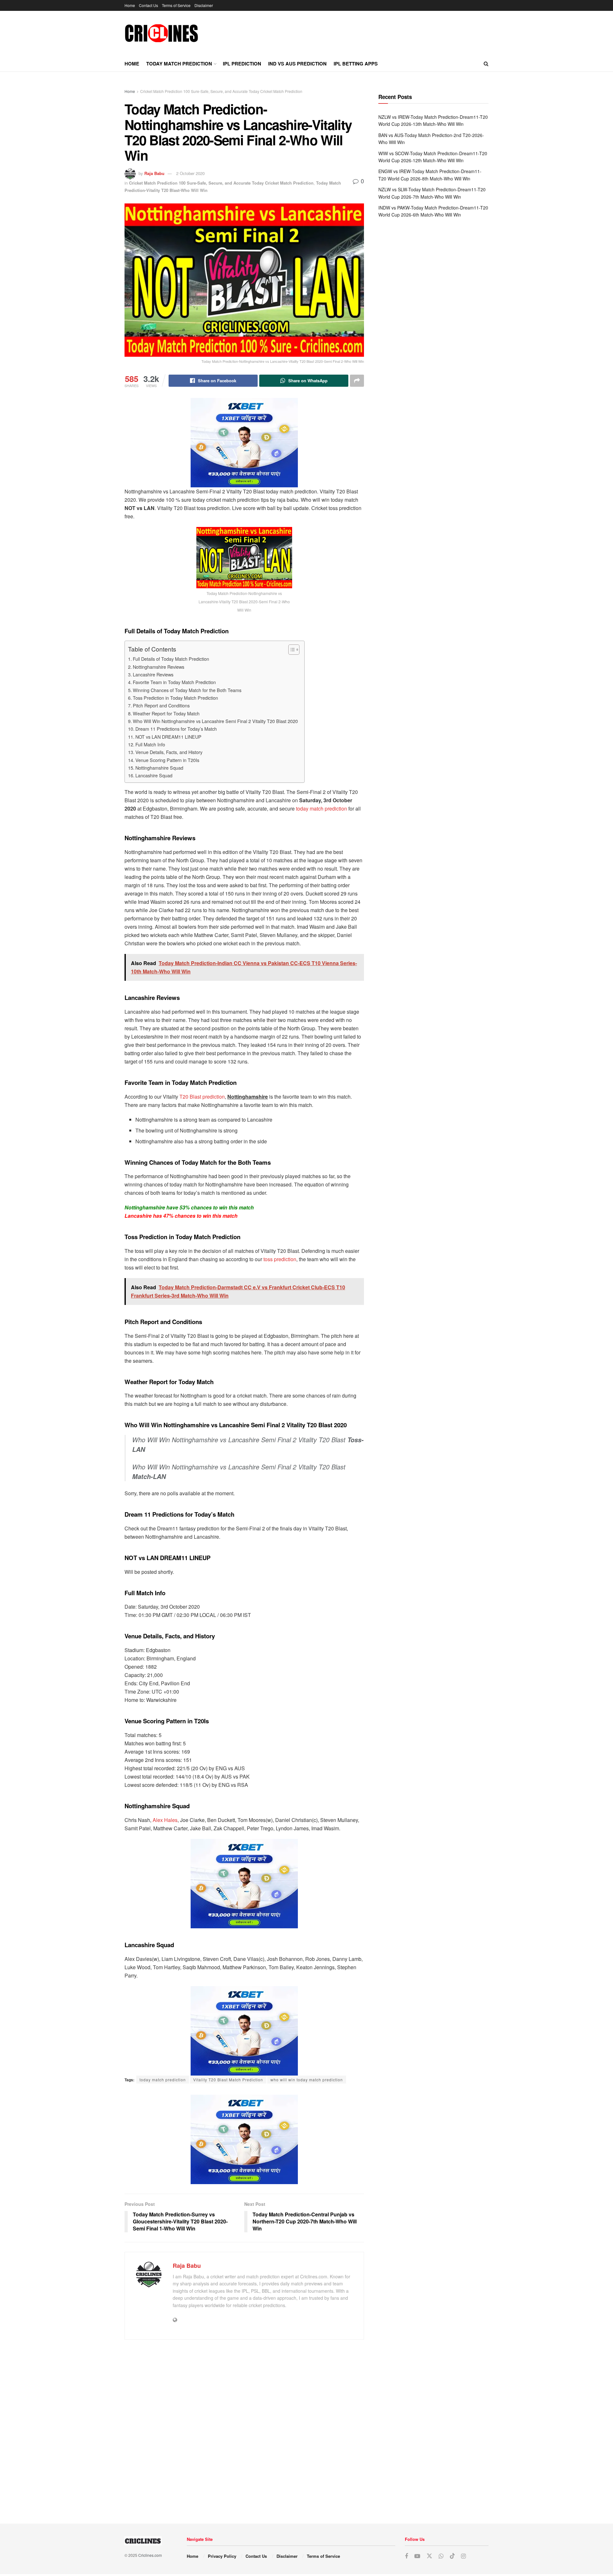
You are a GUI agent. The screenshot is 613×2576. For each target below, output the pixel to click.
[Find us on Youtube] (417, 2556)
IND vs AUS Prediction (297, 64)
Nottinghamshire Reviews (159, 667)
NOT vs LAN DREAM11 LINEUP (168, 737)
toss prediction (280, 1259)
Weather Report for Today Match (166, 713)
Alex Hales (165, 1820)
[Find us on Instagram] (463, 2556)
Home (130, 5)
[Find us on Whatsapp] (441, 2556)
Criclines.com (150, 2555)
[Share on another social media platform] (357, 381)
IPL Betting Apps (356, 64)
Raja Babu (154, 173)
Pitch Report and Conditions (161, 705)
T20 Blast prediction (202, 1097)
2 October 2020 (190, 173)
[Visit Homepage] (161, 33)
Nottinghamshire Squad (159, 768)
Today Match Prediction (179, 64)
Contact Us (148, 5)
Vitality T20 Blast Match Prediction (228, 2080)
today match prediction (322, 808)
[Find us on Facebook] (406, 2556)
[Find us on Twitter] (429, 2556)
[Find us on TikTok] (452, 2556)
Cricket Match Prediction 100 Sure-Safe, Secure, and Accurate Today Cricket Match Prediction (221, 91)
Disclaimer (204, 5)
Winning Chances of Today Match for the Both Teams (187, 690)
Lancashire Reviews (153, 674)
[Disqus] (244, 2429)
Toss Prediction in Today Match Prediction (175, 698)
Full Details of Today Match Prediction (171, 659)
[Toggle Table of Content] (291, 650)
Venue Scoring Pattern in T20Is (167, 760)
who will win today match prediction (307, 2080)
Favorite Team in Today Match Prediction (174, 682)
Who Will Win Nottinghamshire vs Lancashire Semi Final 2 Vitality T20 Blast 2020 (215, 721)
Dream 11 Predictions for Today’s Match (176, 729)
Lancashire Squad (154, 775)
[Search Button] (486, 64)
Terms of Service (176, 5)
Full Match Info (150, 744)
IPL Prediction (242, 64)
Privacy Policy (222, 2556)
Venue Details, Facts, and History (169, 752)
